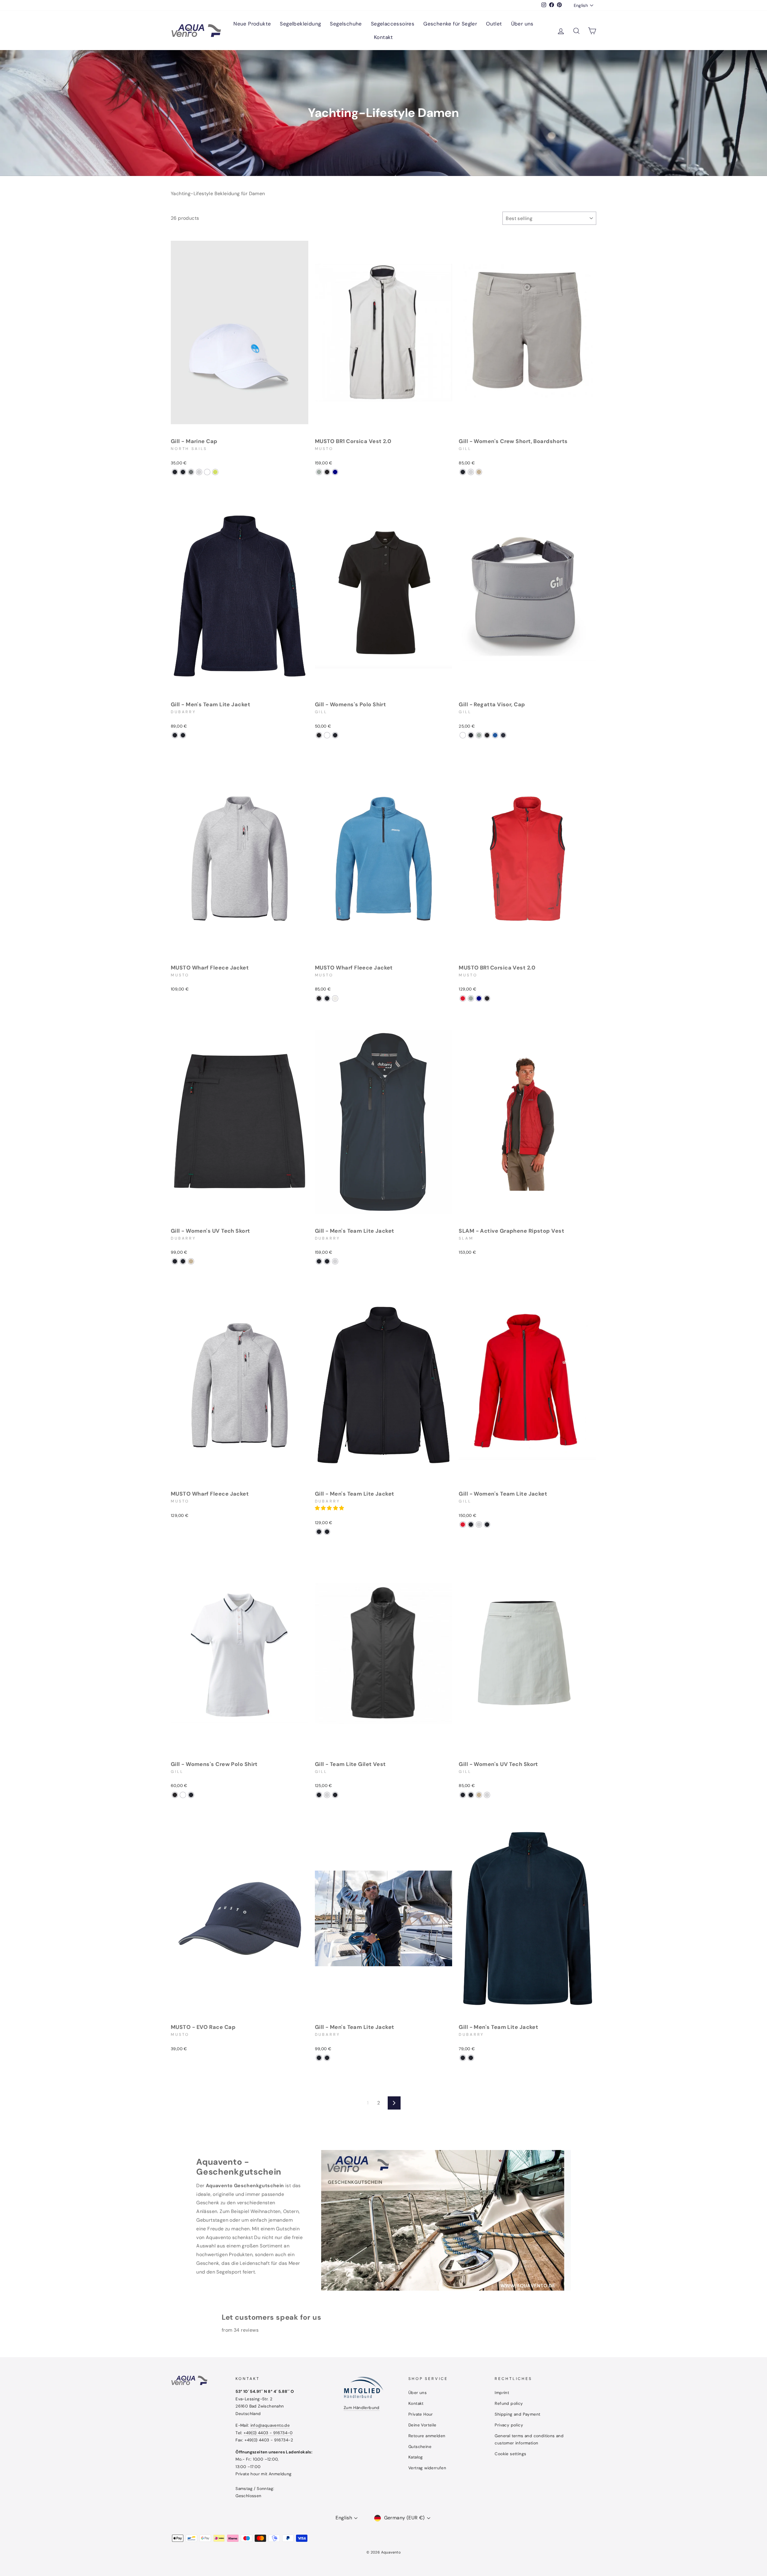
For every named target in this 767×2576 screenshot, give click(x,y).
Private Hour (421, 2414)
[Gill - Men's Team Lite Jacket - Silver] (335, 1261)
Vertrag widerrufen (427, 2468)
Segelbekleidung (300, 24)
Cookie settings (510, 2454)
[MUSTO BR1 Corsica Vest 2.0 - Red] (463, 998)
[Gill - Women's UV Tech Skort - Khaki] (191, 1261)
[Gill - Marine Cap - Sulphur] (215, 472)
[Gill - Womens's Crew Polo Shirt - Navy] (191, 1795)
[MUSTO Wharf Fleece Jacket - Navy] (327, 998)
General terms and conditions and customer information (529, 2439)
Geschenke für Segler (450, 24)
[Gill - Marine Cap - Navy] (183, 472)
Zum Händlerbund (362, 2408)
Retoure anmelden (427, 2436)
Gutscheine (420, 2447)
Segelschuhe (346, 24)
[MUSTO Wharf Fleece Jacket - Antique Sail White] (335, 998)
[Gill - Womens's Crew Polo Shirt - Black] (175, 1795)
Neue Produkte (252, 24)
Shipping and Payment (517, 2414)
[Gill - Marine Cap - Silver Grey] (199, 472)
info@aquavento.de (270, 2425)
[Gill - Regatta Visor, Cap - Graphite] (471, 735)
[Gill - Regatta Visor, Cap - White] (463, 735)
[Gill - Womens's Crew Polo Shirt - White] (183, 1795)
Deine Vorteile (422, 2425)
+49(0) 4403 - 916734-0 (268, 2433)
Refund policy (509, 2403)
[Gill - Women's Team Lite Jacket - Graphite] (487, 1525)
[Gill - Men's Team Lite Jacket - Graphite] (183, 735)
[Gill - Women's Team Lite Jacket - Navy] (471, 1525)
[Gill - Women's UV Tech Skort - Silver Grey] (487, 1795)
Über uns (522, 24)
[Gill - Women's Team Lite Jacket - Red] (463, 1525)
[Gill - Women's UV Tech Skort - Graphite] (175, 1261)
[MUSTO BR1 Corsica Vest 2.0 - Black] (327, 472)
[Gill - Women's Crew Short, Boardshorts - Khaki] (479, 472)
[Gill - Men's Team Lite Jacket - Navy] (175, 735)
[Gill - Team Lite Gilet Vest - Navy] (319, 1795)
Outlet (494, 24)
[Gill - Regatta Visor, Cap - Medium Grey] (479, 735)
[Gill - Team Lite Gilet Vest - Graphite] (335, 1795)
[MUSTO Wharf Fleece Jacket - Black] (319, 998)
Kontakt (383, 37)
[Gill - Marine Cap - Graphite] (175, 472)
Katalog (416, 2457)
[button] (330, 1508)
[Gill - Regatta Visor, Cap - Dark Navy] (503, 735)
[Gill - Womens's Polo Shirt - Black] (319, 735)
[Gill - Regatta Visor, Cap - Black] (487, 735)
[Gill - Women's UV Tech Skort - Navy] (183, 1261)
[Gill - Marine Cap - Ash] (191, 472)
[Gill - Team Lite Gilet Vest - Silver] (327, 1795)
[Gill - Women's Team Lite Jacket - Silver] (479, 1525)
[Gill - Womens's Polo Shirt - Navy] (335, 735)
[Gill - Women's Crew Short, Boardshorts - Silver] (471, 472)
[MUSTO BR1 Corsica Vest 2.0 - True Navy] (335, 472)
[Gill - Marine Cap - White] (207, 472)
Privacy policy (509, 2425)
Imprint (502, 2393)
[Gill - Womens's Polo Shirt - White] (327, 735)
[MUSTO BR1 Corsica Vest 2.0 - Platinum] (319, 472)
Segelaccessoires (393, 24)
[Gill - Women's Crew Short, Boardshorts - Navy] (463, 472)
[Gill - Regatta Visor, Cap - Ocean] (495, 735)
